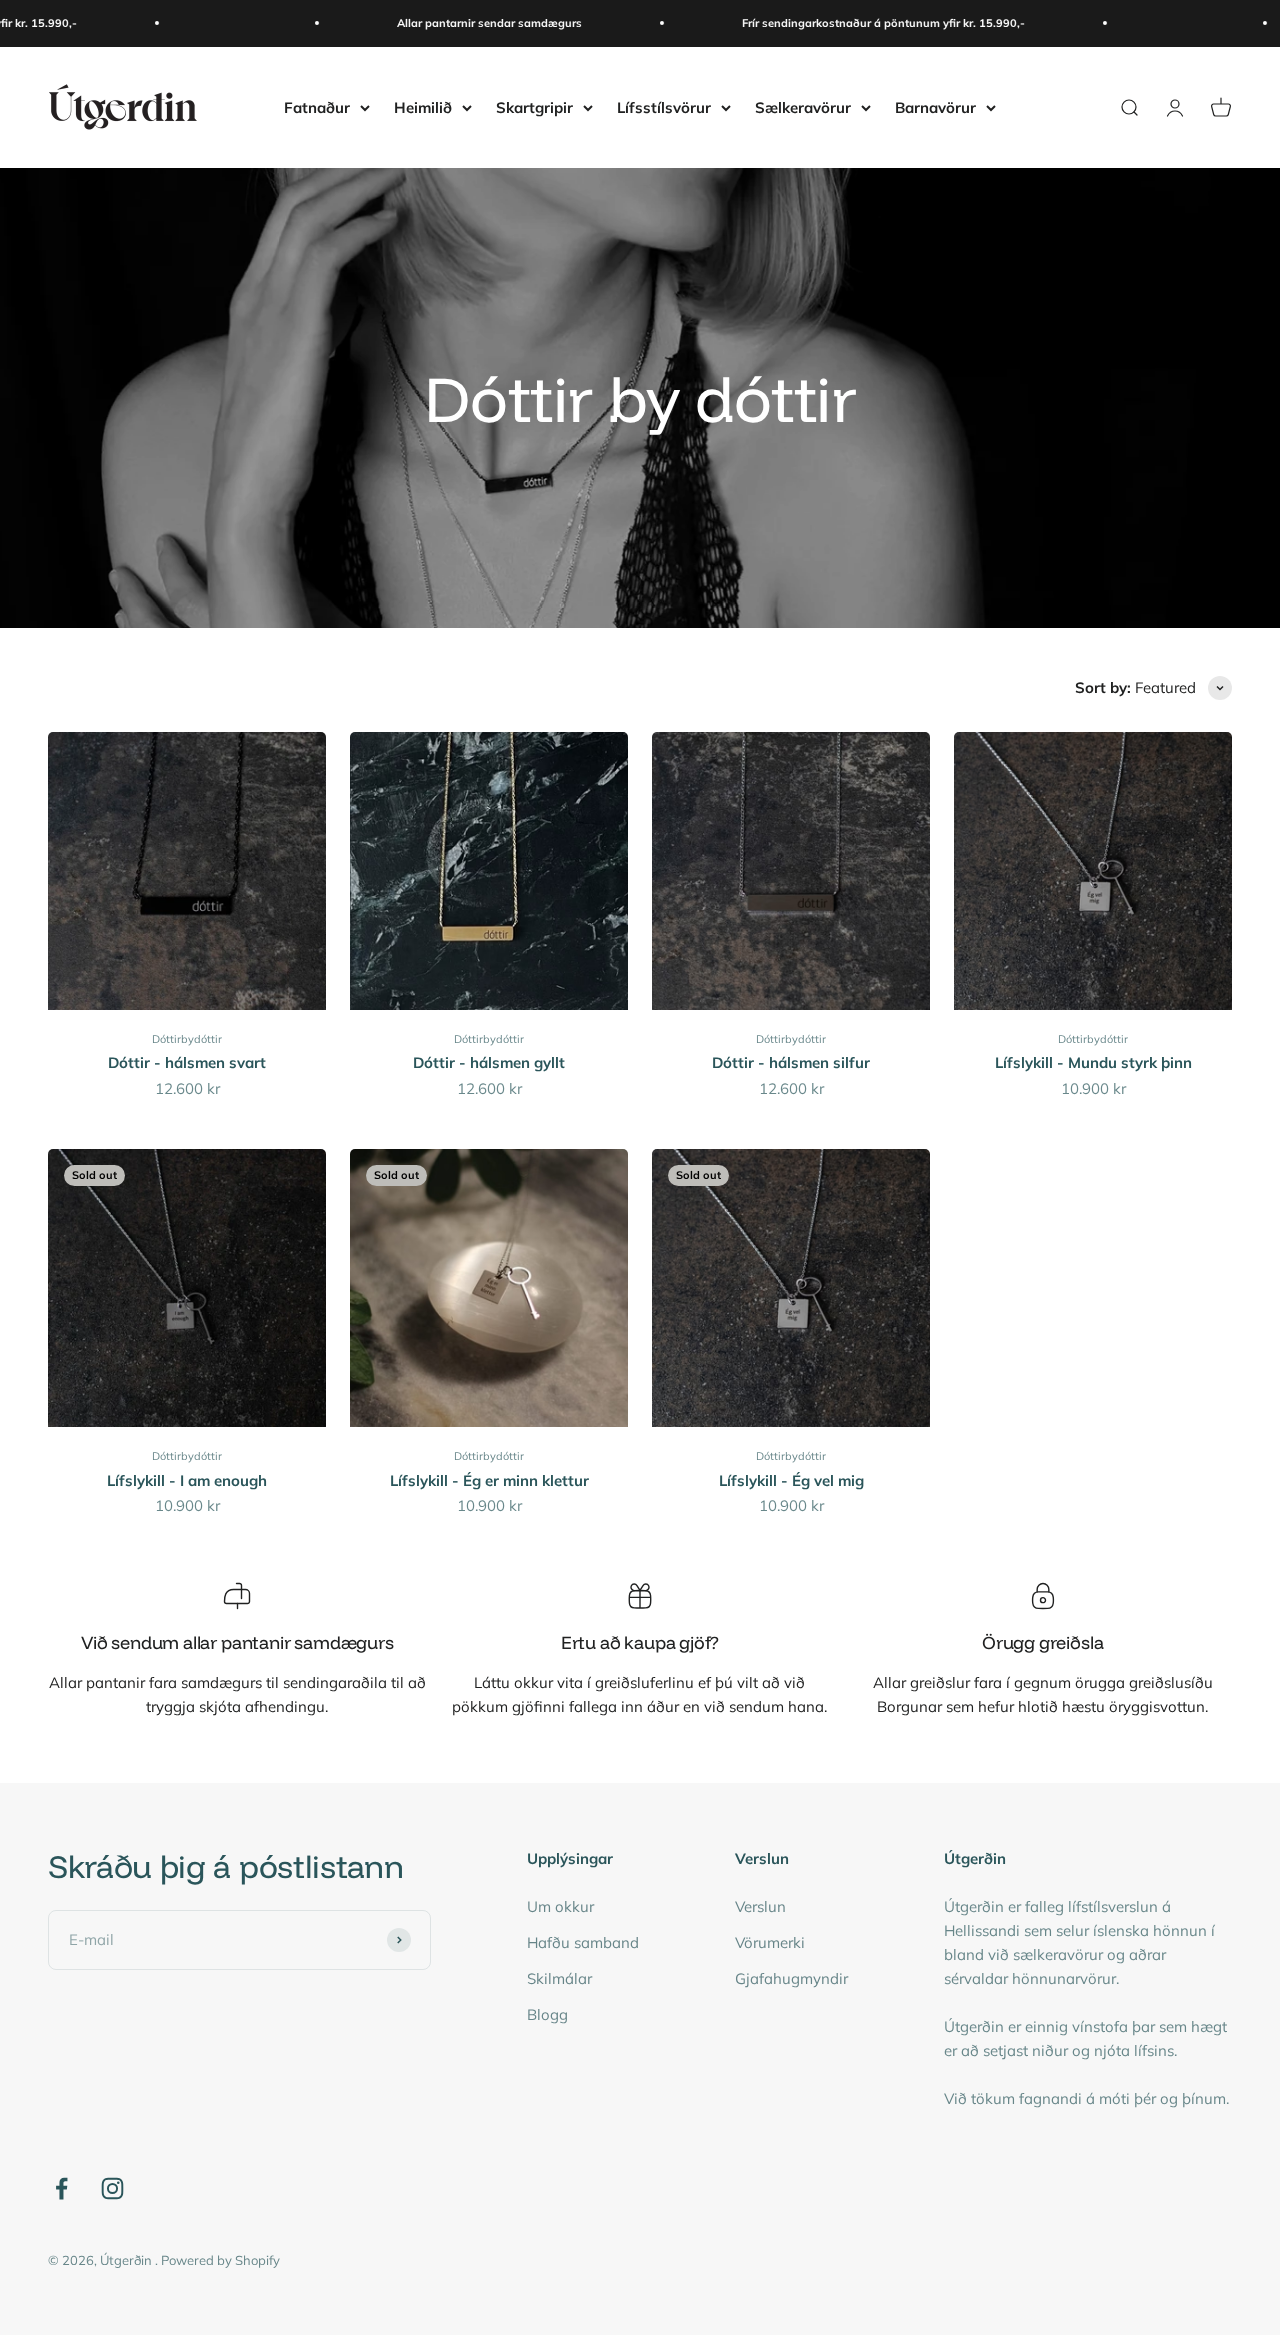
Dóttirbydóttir (187, 1039)
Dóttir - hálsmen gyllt (489, 1062)
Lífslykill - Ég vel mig (791, 1480)
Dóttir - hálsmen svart (187, 1062)
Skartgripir (534, 106)
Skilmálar (559, 1978)
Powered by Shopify (220, 2260)
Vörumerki (770, 1942)
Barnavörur (935, 106)
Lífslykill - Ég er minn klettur (489, 1480)
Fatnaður (317, 106)
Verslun (760, 1906)
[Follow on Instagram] (112, 2188)
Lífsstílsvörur (664, 106)
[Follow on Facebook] (61, 2188)
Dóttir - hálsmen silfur (791, 1062)
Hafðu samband (583, 1942)
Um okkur (560, 1906)
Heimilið (423, 106)
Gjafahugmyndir (791, 1978)
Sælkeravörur (803, 106)
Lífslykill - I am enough (187, 1480)
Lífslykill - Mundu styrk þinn (1093, 1062)
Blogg (547, 2014)
